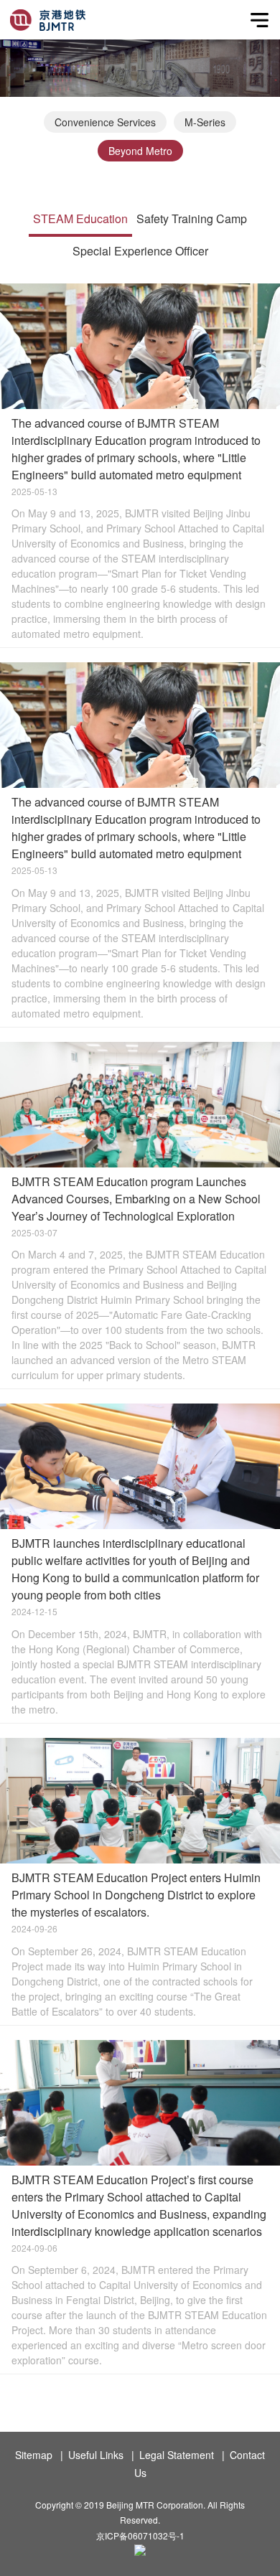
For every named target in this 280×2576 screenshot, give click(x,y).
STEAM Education (80, 218)
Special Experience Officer (140, 251)
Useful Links (96, 2455)
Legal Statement (177, 2455)
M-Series (205, 122)
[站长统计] (140, 2552)
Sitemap (34, 2455)
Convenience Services (105, 122)
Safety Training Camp (192, 218)
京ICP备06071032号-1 (140, 2535)
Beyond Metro (140, 151)
